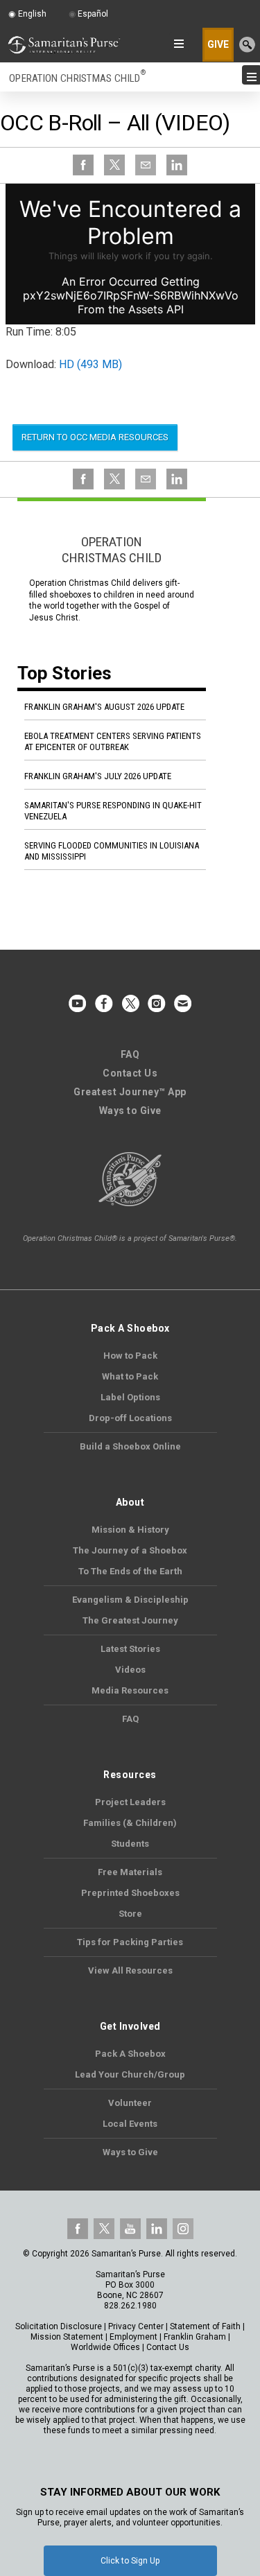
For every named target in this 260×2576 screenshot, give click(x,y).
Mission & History (130, 1530)
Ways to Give (130, 1111)
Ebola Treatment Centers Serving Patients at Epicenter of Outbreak (113, 741)
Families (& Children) (130, 1823)
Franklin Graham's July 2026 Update (98, 776)
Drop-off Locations (130, 1418)
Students (130, 1844)
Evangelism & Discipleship (130, 1600)
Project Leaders (130, 1802)
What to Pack (130, 1376)
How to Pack (130, 1356)
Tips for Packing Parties (130, 1942)
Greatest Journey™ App (130, 1092)
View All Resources (130, 1970)
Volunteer (130, 2103)
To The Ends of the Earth (130, 1571)
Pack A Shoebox (130, 2054)
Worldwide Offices (105, 2347)
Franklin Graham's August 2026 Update (104, 707)
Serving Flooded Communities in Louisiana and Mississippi (112, 851)
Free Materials (130, 1872)
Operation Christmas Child (77, 78)
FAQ (130, 1054)
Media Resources (130, 1690)
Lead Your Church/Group (130, 2074)
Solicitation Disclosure (59, 2326)
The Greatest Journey (130, 1620)
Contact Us (130, 1073)
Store (130, 1914)
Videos (130, 1670)
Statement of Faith (205, 2326)
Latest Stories (130, 1649)
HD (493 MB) (90, 364)
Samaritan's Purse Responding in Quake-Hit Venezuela (113, 811)
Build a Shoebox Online (130, 1446)
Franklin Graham (195, 2337)
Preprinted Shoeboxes (130, 1893)
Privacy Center (136, 2326)
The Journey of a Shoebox (130, 1550)
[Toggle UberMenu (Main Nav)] (176, 44)
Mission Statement (67, 2337)
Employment (133, 2337)
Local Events (130, 2124)
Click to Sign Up (130, 2561)
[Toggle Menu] (249, 77)
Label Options (130, 1397)
